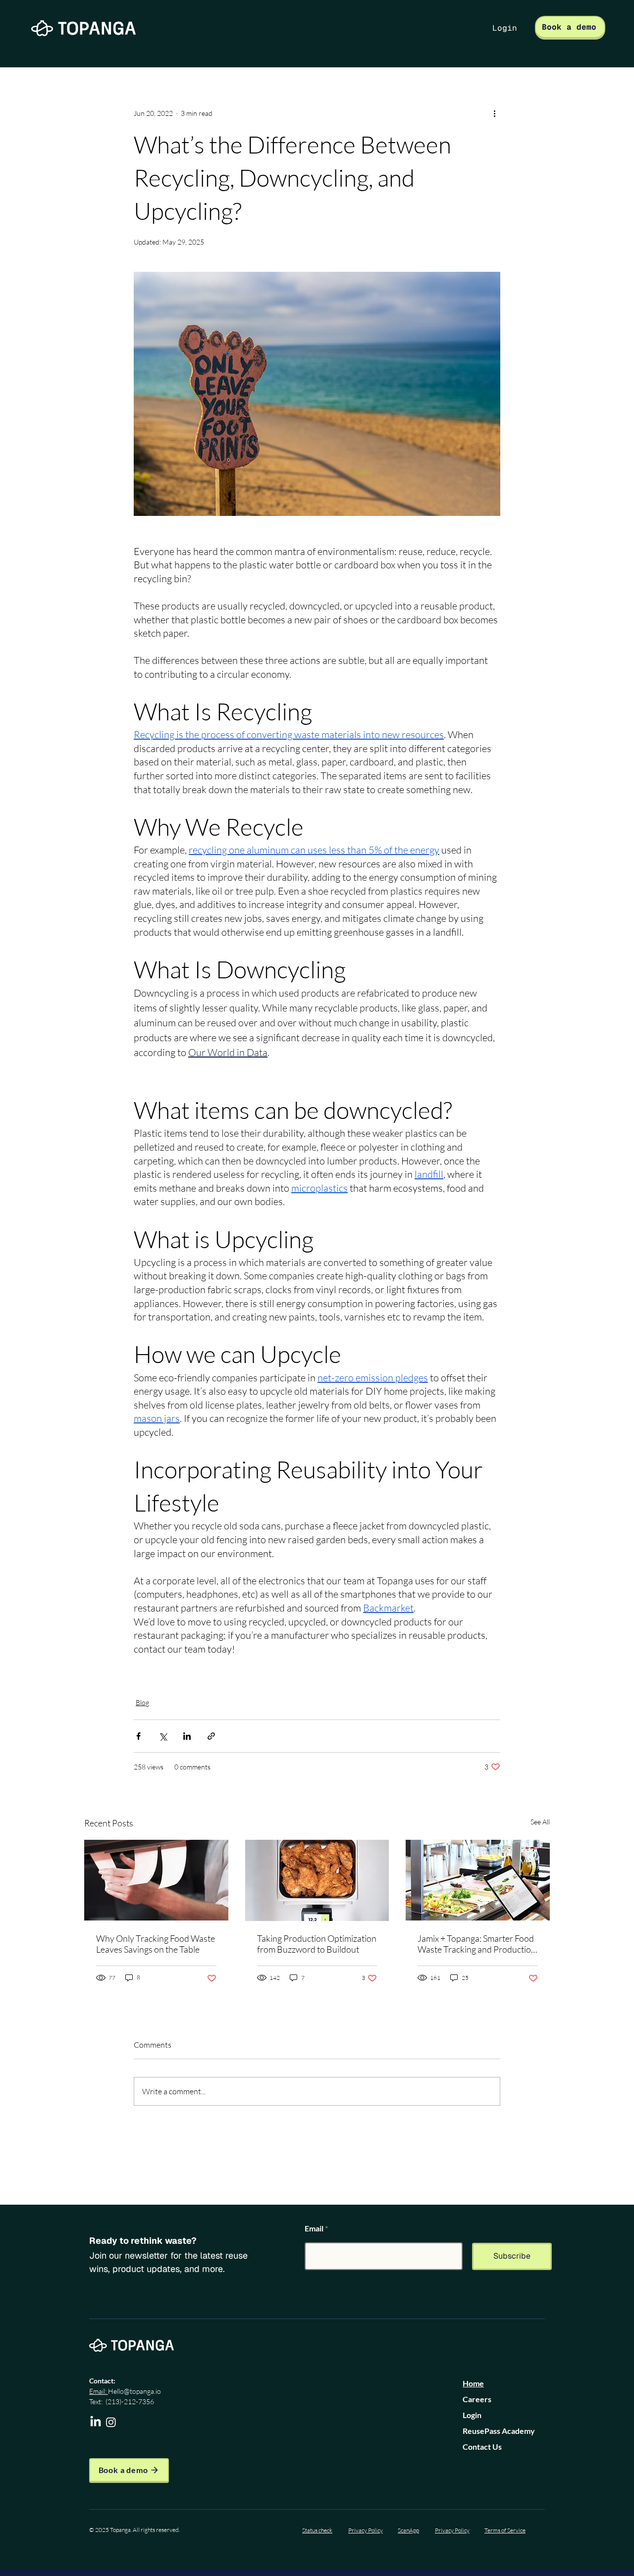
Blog (142, 1702)
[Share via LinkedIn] (187, 1736)
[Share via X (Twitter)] (163, 1736)
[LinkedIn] (96, 2422)
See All (540, 1822)
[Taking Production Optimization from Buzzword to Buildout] (317, 1880)
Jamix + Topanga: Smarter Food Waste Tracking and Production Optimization (477, 1944)
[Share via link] (211, 1736)
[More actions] (494, 113)
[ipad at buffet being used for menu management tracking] (478, 1880)
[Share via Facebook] (138, 1736)
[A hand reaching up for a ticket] (156, 1880)
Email (314, 2228)
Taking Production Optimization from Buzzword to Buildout (317, 1944)
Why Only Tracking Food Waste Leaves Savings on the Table (156, 1944)
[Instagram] (111, 2422)
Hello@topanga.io (134, 2391)
